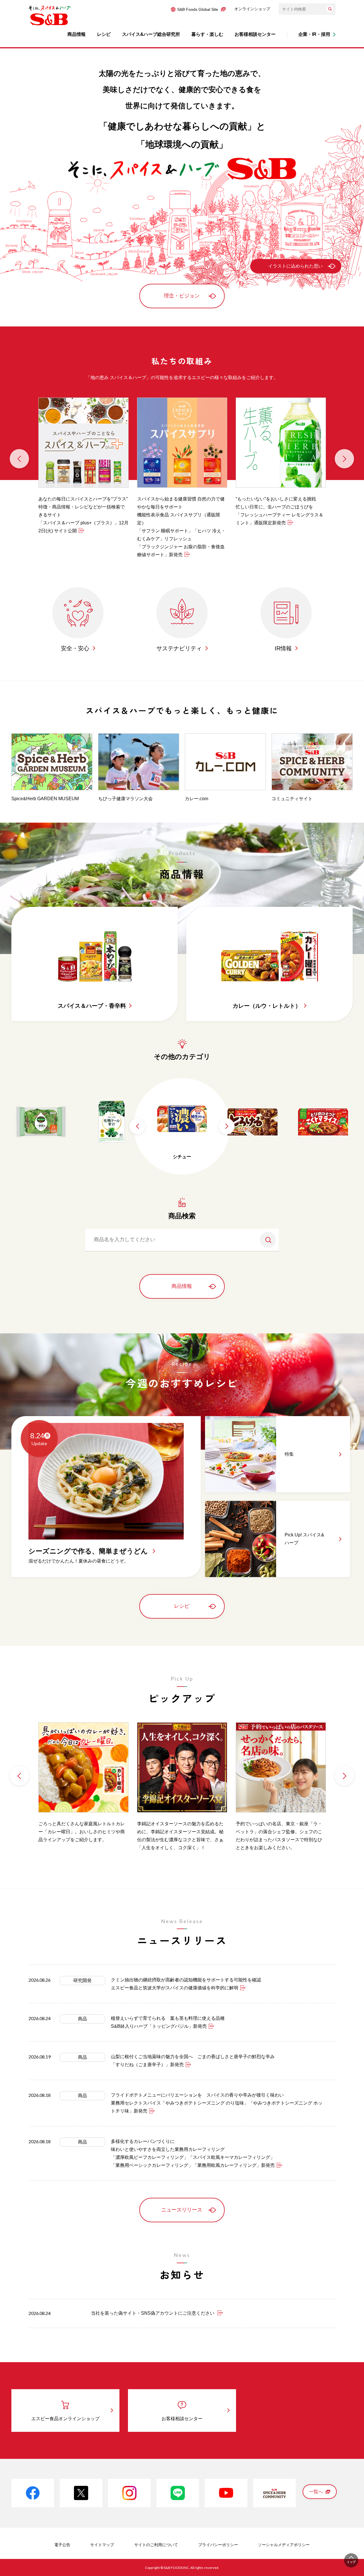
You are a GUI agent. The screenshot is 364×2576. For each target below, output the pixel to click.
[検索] (330, 9)
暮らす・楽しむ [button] (207, 34)
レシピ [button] (104, 34)
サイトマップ (102, 2545)
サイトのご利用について (156, 2545)
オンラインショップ (252, 9)
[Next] (344, 459)
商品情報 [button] (76, 34)
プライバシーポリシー (218, 2545)
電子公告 (62, 2545)
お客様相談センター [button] (255, 34)
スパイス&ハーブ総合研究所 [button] (151, 34)
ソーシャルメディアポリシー (284, 2545)
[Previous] (19, 459)
